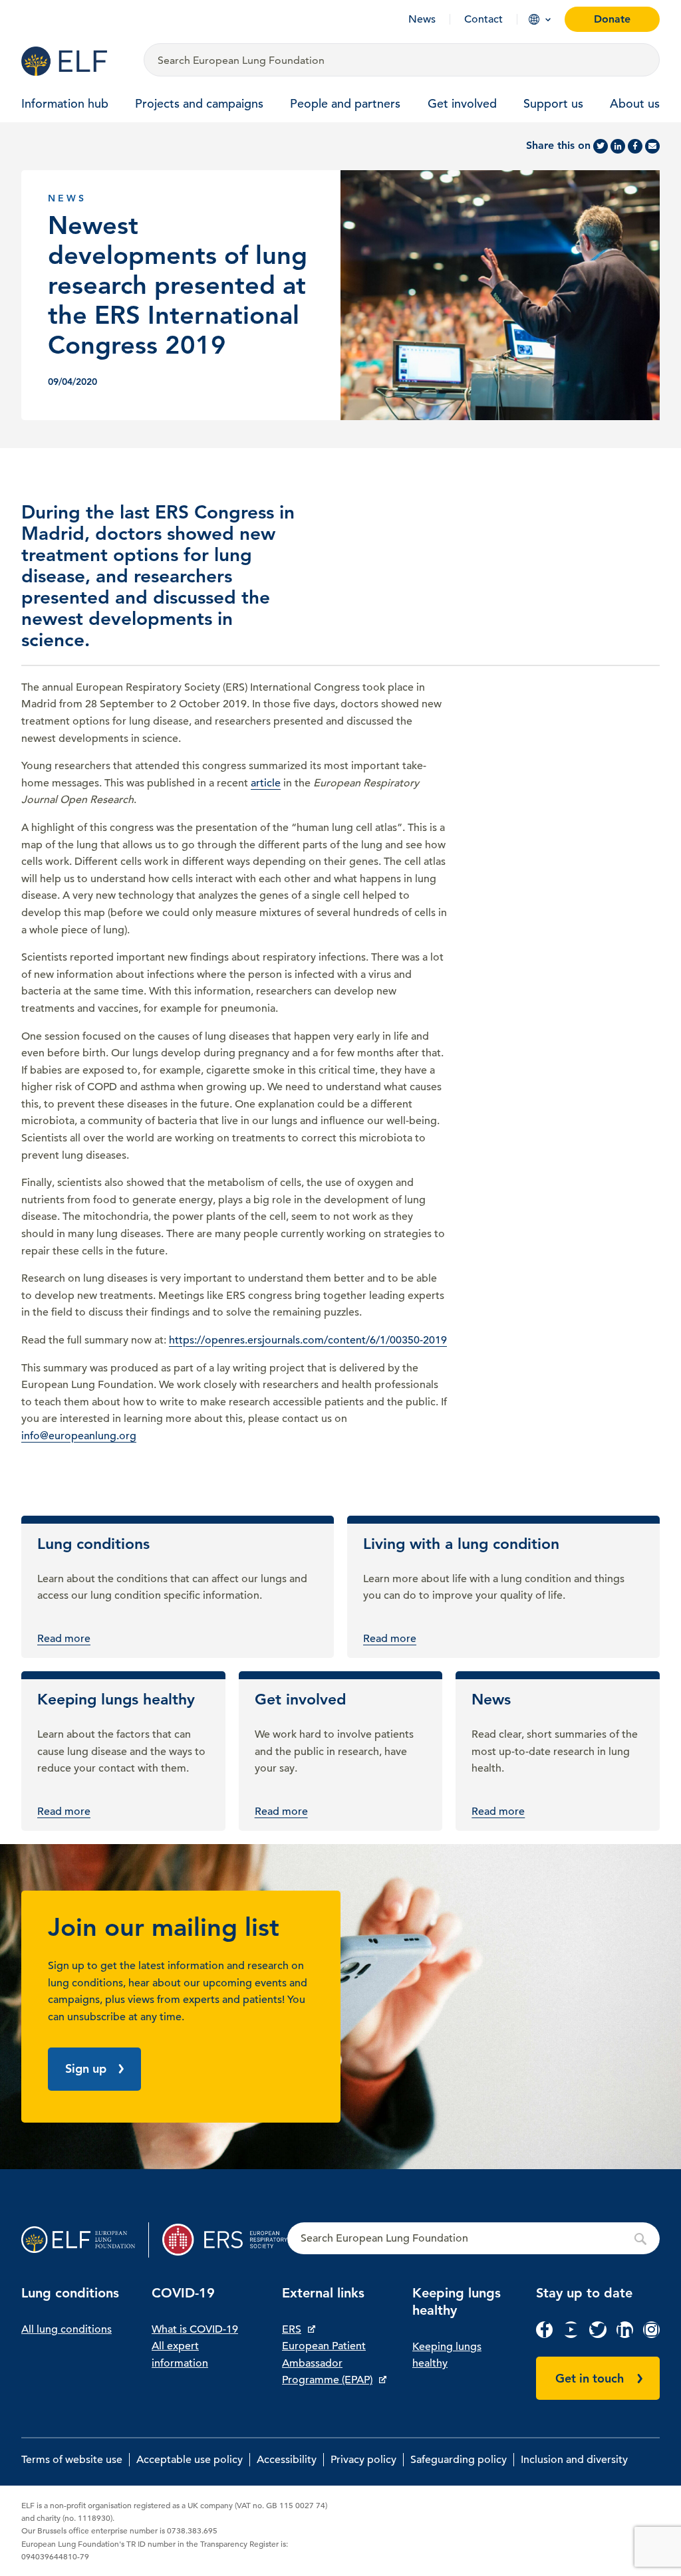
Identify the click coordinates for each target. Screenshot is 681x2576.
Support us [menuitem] (553, 103)
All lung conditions (67, 2329)
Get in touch (590, 2378)
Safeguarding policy (459, 2460)
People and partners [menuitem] (345, 103)
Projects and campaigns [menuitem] (199, 103)
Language (534, 19)
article (266, 783)
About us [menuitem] (635, 103)
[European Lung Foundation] (74, 61)
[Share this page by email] (652, 146)
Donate (612, 19)
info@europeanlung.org (79, 1436)
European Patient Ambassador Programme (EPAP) (327, 2363)
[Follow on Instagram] (651, 2335)
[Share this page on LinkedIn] (618, 146)
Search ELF (474, 2239)
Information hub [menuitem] (65, 103)
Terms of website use (72, 2460)
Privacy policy (363, 2460)
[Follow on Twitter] (598, 2335)
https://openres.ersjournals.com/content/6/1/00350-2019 (308, 1340)
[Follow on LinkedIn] (625, 2335)
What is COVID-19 (195, 2329)
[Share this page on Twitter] (601, 146)
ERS (292, 2329)
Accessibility (287, 2460)
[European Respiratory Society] (225, 2240)
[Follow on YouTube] (571, 2335)
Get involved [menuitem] (462, 103)
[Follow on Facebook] (544, 2335)
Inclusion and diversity (574, 2460)
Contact (483, 19)
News (422, 19)
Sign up (86, 2068)
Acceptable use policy (190, 2460)
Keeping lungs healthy (447, 2355)
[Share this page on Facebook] (635, 146)
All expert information (180, 2355)
